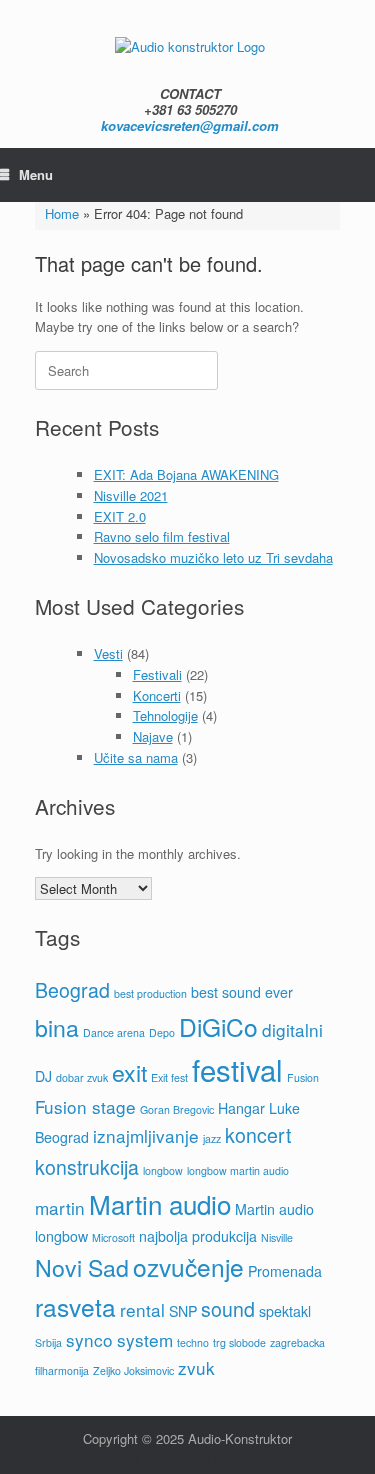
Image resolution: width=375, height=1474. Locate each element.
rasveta (75, 1306)
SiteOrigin (172, 1459)
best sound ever (242, 992)
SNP (183, 1311)
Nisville (277, 1237)
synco (89, 1339)
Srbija (48, 1342)
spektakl (285, 1311)
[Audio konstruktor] (190, 45)
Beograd (72, 990)
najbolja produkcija (198, 1236)
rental (142, 1309)
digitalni (292, 1029)
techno (193, 1342)
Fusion (303, 1077)
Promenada (285, 1271)
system (145, 1339)
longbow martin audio (238, 1170)
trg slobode (239, 1342)
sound (228, 1309)
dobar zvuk (82, 1077)
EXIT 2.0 (120, 516)
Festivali (157, 674)
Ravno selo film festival (162, 536)
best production (150, 993)
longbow (163, 1170)
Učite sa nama (136, 757)
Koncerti (157, 695)
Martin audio (160, 1203)
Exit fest (169, 1077)
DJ (43, 1076)
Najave (153, 736)
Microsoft (113, 1237)
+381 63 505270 (190, 109)
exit (129, 1072)
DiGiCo (218, 1026)
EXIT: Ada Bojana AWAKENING (186, 474)
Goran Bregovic (177, 1109)
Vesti (108, 653)
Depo (162, 1032)
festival (237, 1069)
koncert (258, 1135)
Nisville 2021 (131, 495)
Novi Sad (82, 1267)
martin (60, 1207)
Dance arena (114, 1032)
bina (57, 1027)
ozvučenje (188, 1266)
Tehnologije (165, 715)
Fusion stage (85, 1106)
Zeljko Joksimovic (133, 1370)
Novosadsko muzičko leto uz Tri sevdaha (213, 557)
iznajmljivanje (146, 1135)
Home (62, 213)
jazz (212, 1138)
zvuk (196, 1367)
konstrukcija (87, 1167)
